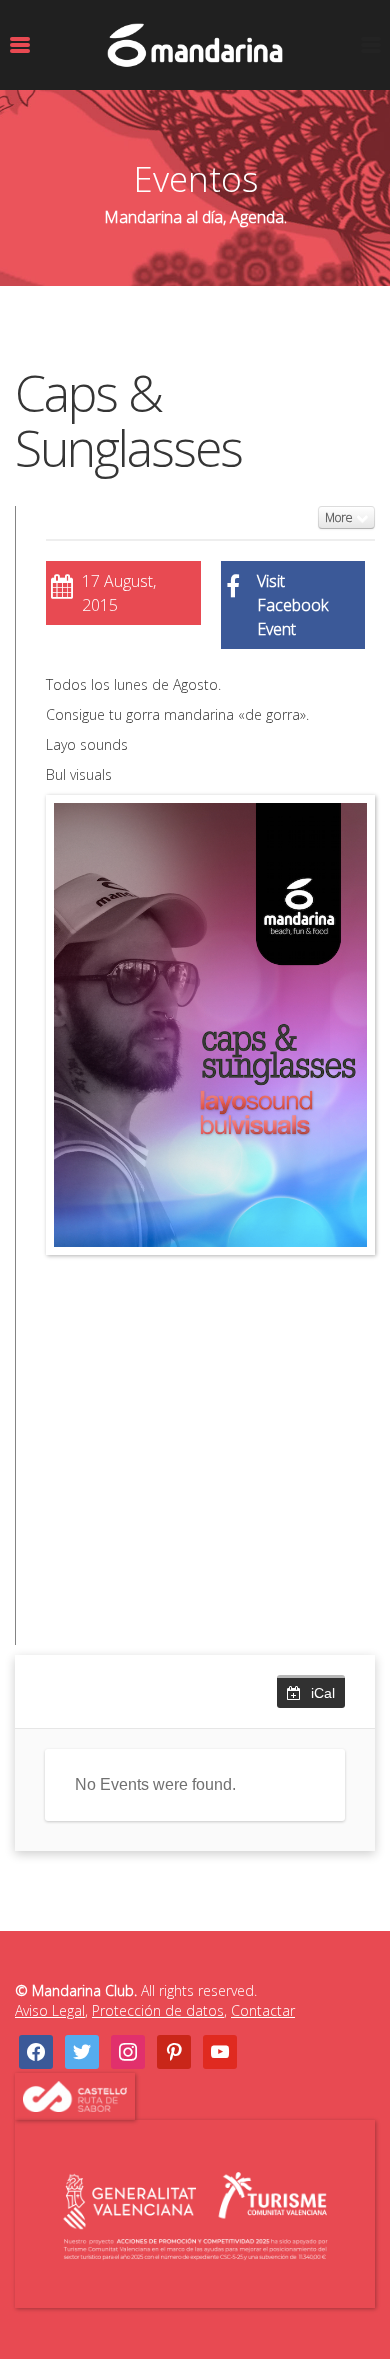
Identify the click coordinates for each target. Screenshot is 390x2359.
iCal (323, 1693)
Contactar (263, 2010)
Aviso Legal (50, 2010)
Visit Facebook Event (292, 605)
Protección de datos (158, 2010)
